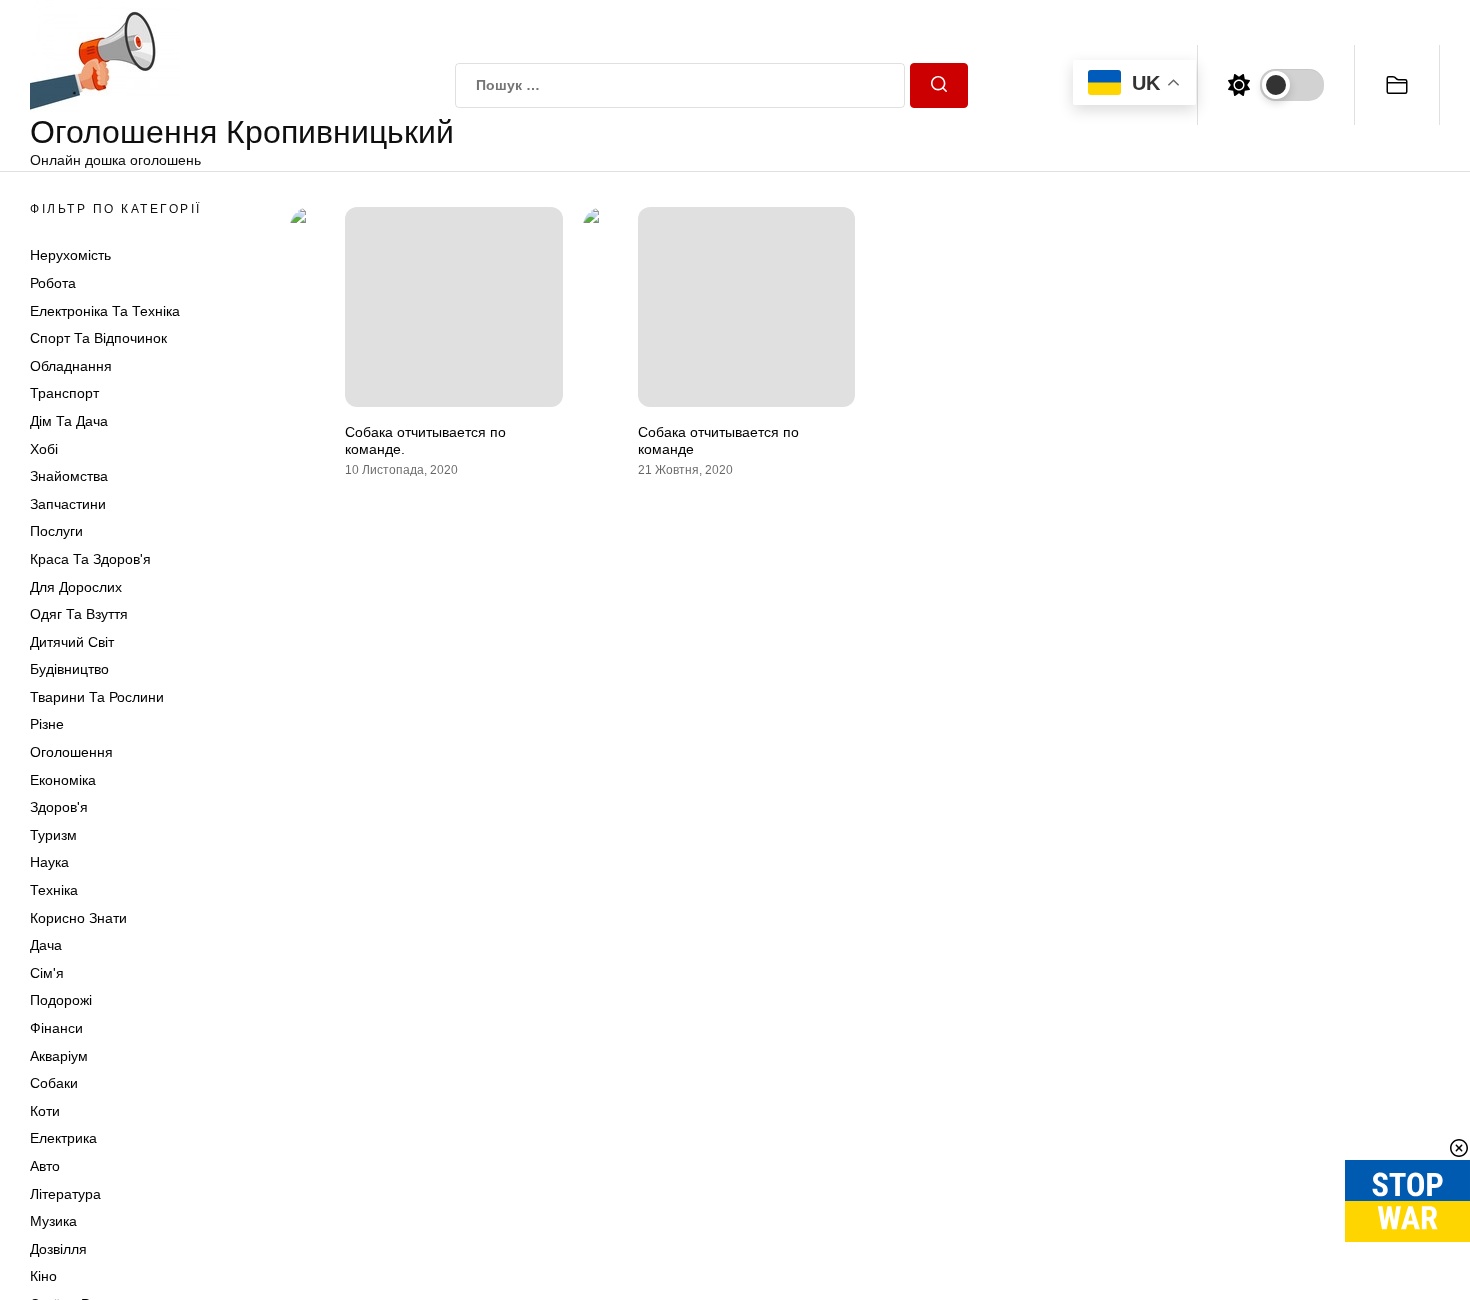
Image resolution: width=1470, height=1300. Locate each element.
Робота (53, 283)
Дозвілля (58, 1249)
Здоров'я (59, 807)
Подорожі (61, 1000)
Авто (45, 1166)
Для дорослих (76, 587)
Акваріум (59, 1056)
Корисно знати (78, 918)
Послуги (56, 531)
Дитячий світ (72, 642)
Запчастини (68, 504)
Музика (53, 1221)
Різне (47, 724)
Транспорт (64, 393)
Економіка (63, 780)
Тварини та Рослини (97, 697)
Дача (46, 945)
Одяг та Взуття (79, 614)
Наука (49, 862)
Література (65, 1194)
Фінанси (56, 1028)
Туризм (53, 835)
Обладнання (71, 366)
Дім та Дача (69, 421)
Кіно (43, 1276)
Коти (45, 1111)
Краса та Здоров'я (90, 559)
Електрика (63, 1138)
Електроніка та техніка (105, 311)
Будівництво (69, 669)
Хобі (44, 449)
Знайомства (69, 476)
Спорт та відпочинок (98, 338)
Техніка (54, 890)
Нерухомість (70, 255)
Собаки (54, 1083)
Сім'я (47, 973)
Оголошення (71, 752)
